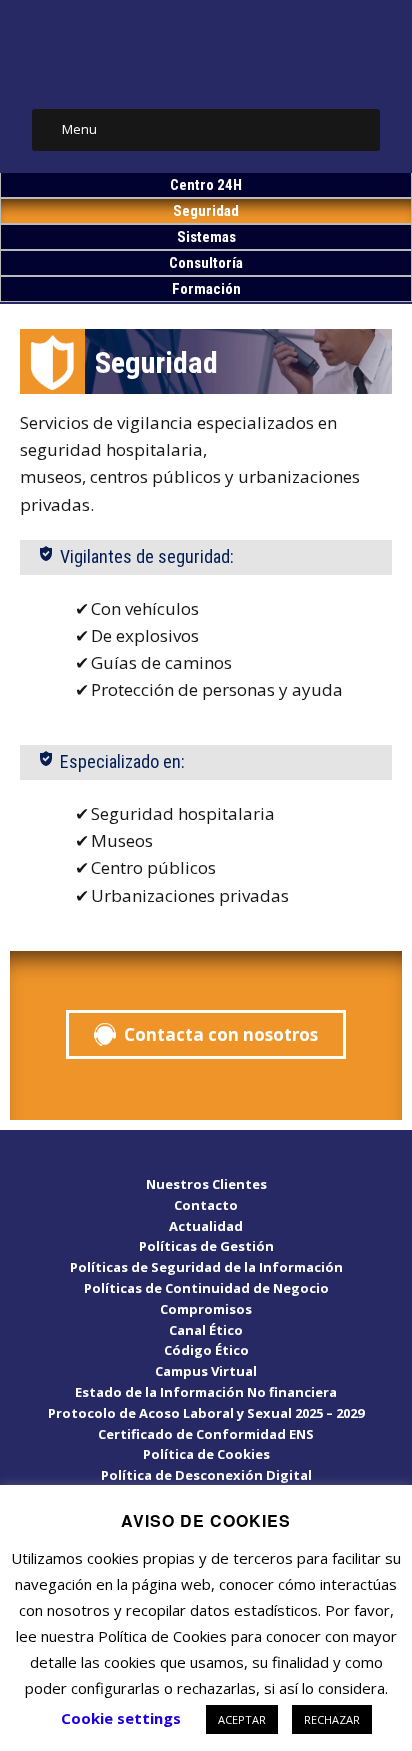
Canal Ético (206, 1330)
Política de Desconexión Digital (206, 1475)
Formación (206, 289)
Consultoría (206, 263)
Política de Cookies (206, 1454)
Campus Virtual (206, 1371)
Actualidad (206, 1226)
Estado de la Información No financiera (206, 1392)
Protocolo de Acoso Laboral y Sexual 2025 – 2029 (206, 1413)
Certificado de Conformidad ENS (206, 1434)
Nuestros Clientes (206, 1184)
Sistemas (206, 237)
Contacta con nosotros (221, 1034)
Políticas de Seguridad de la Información (206, 1267)
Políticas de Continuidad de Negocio (206, 1288)
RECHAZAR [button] (332, 1719)
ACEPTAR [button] (242, 1719)
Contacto (206, 1205)
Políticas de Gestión (206, 1246)
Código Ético (206, 1350)
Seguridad (206, 211)
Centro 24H (206, 185)
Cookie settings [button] (121, 1718)
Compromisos (206, 1309)
